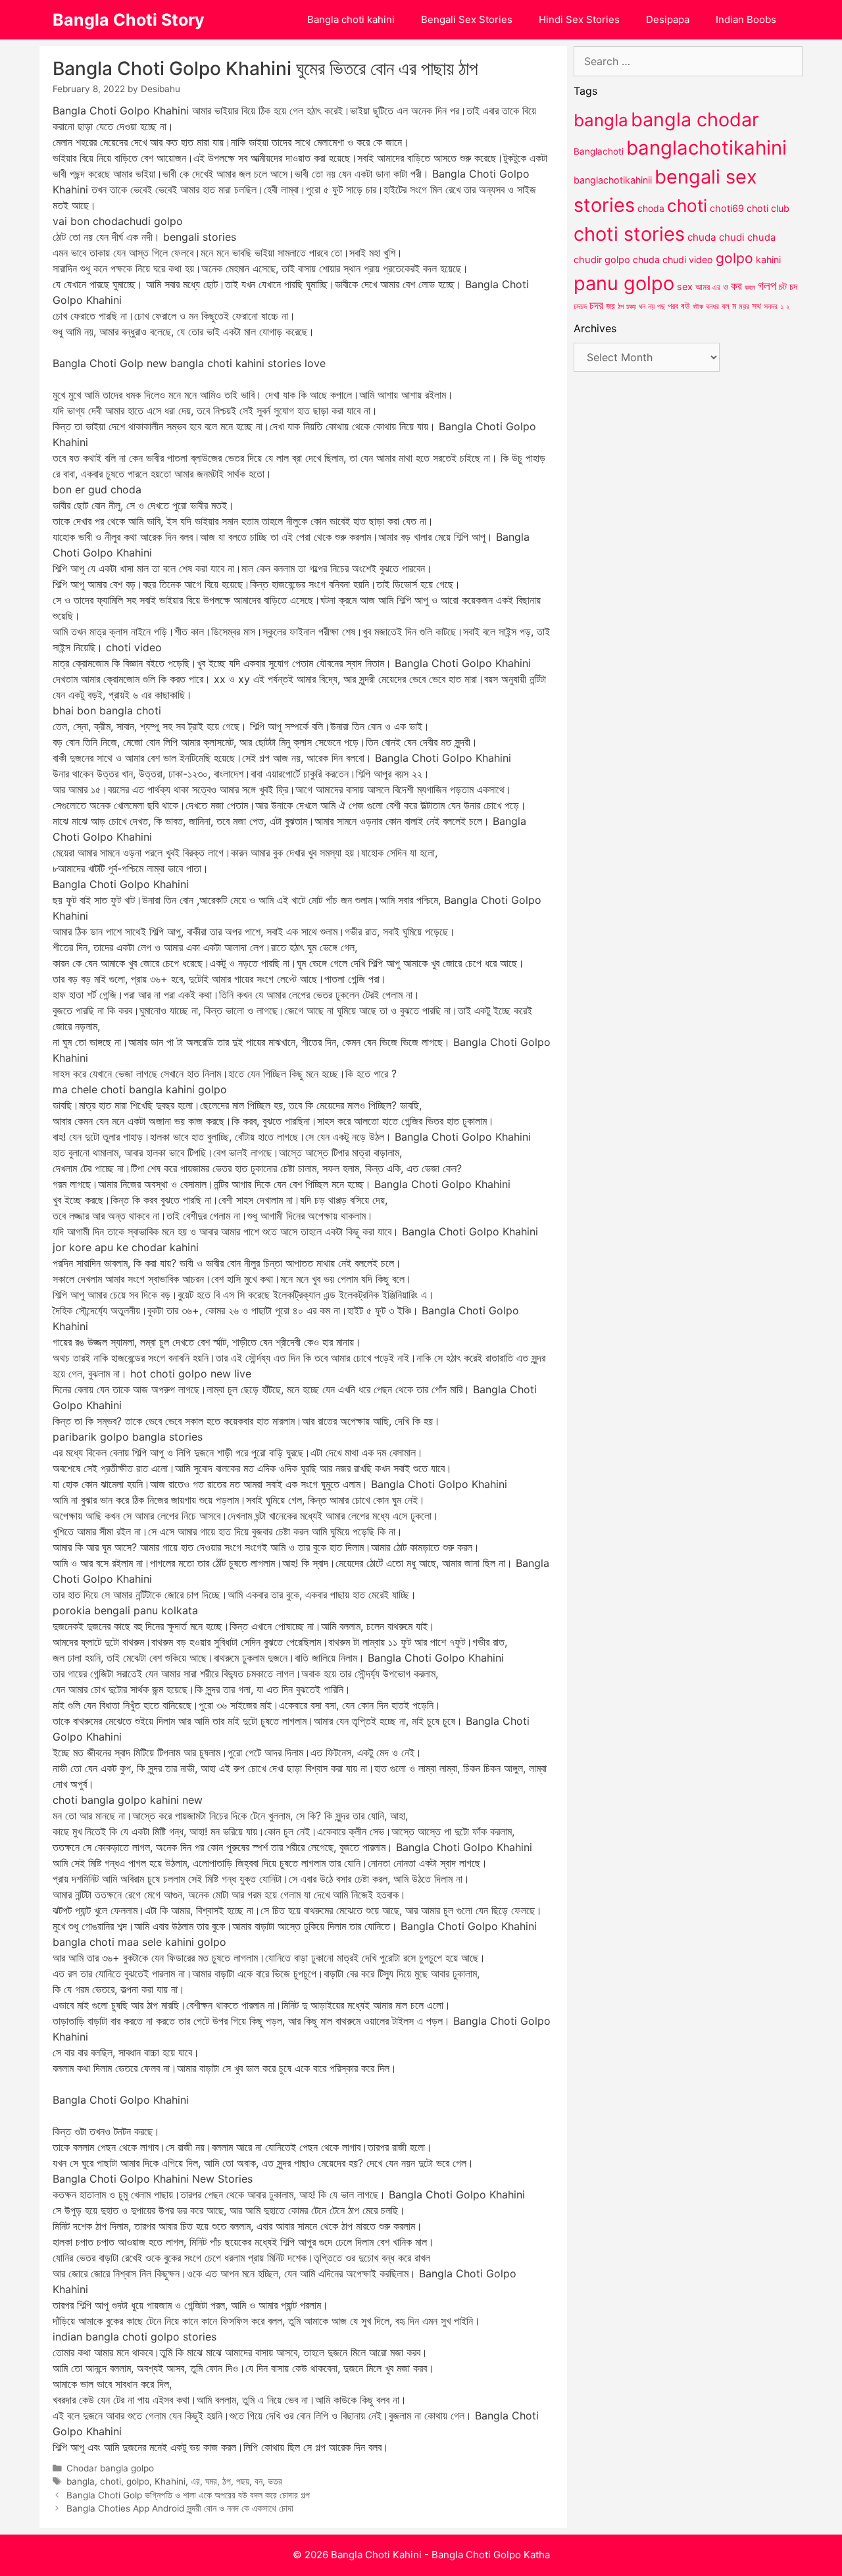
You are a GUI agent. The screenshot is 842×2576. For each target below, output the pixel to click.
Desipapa (668, 19)
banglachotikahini (706, 148)
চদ (793, 287)
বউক (698, 307)
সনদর (771, 307)
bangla (81, 2481)
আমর (703, 287)
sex (685, 286)
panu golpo (624, 283)
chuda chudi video (673, 260)
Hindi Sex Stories (579, 19)
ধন (642, 307)
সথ (756, 306)
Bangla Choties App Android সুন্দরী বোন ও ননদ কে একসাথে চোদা (180, 2508)
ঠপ (227, 2481)
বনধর (712, 307)
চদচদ (580, 307)
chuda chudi (716, 237)
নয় (651, 307)
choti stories (629, 234)
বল (726, 306)
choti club (768, 208)
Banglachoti (599, 151)
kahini (768, 260)
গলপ (767, 286)
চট (783, 286)
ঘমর (211, 2481)
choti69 (727, 208)
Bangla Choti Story (129, 20)
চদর (596, 305)
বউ (685, 306)
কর (736, 286)
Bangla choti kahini (351, 19)
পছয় (243, 2481)
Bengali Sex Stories (467, 19)
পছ (661, 307)
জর (610, 306)
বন (259, 2481)
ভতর (275, 2481)
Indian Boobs (746, 19)
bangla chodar (695, 119)
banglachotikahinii (613, 180)
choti (111, 2481)
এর (195, 2481)
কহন (750, 287)
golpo (138, 2481)
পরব (673, 306)
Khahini (170, 2481)
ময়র (744, 306)
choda (651, 208)
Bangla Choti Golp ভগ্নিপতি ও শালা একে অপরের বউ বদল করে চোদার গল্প (188, 2495)
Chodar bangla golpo (110, 2468)
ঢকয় (631, 307)
